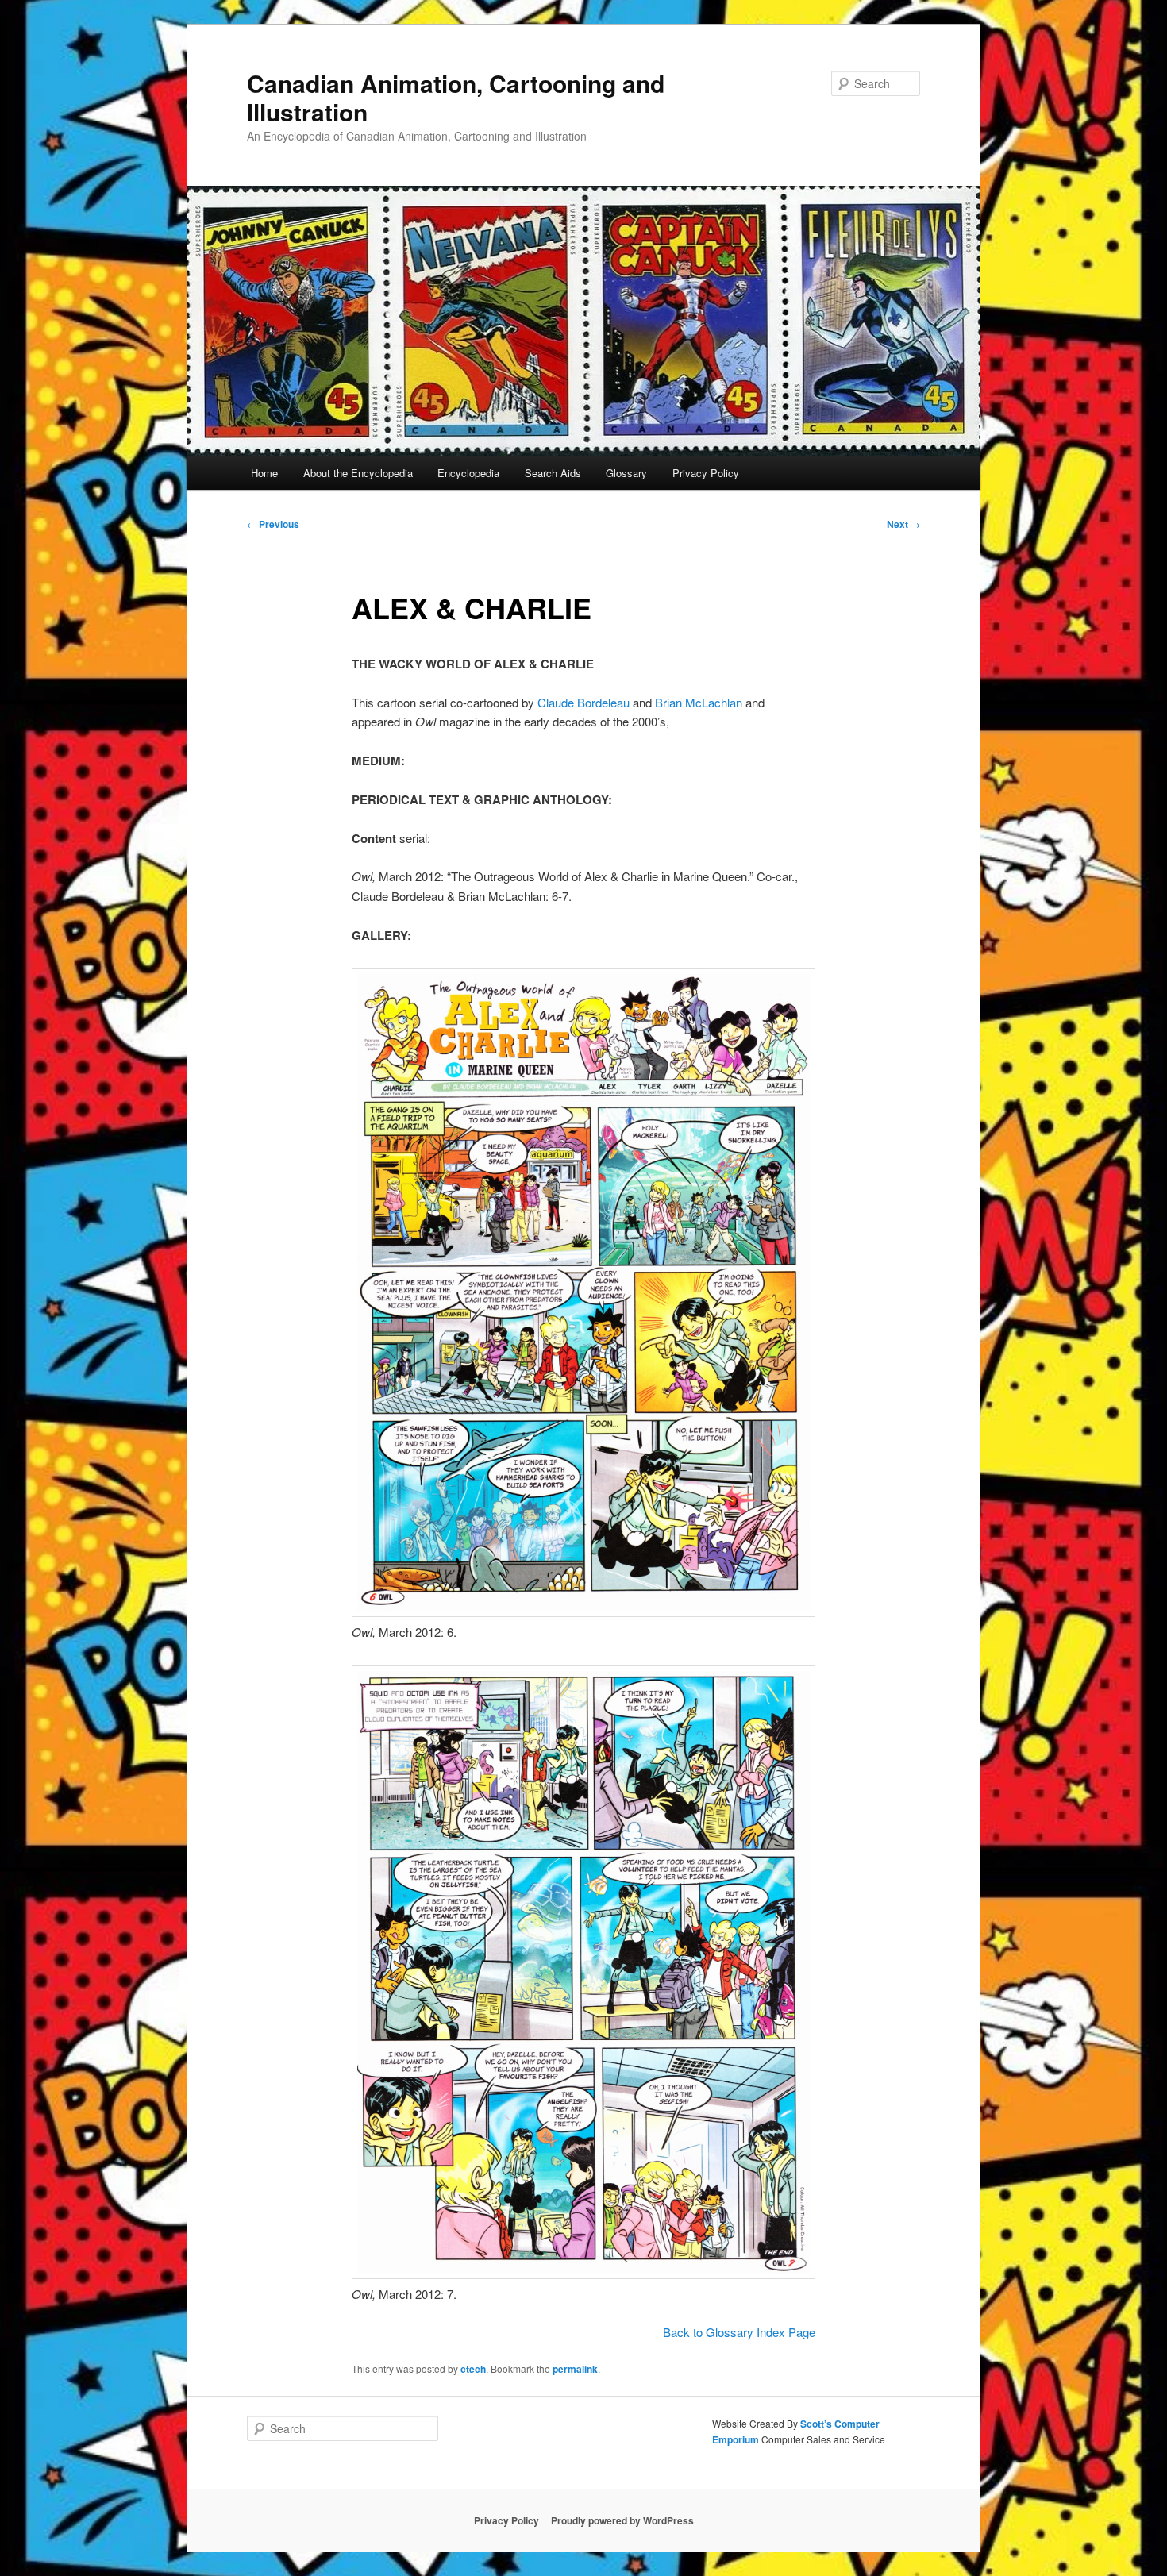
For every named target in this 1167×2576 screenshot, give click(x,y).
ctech (473, 2369)
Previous (273, 524)
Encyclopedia (468, 473)
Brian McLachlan (699, 702)
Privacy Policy (706, 473)
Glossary (626, 473)
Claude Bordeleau (583, 702)
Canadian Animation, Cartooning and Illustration (456, 97)
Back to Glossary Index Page (739, 2332)
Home (264, 473)
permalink (575, 2369)
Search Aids (553, 473)
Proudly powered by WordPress (622, 2520)
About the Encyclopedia (358, 473)
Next (903, 524)
